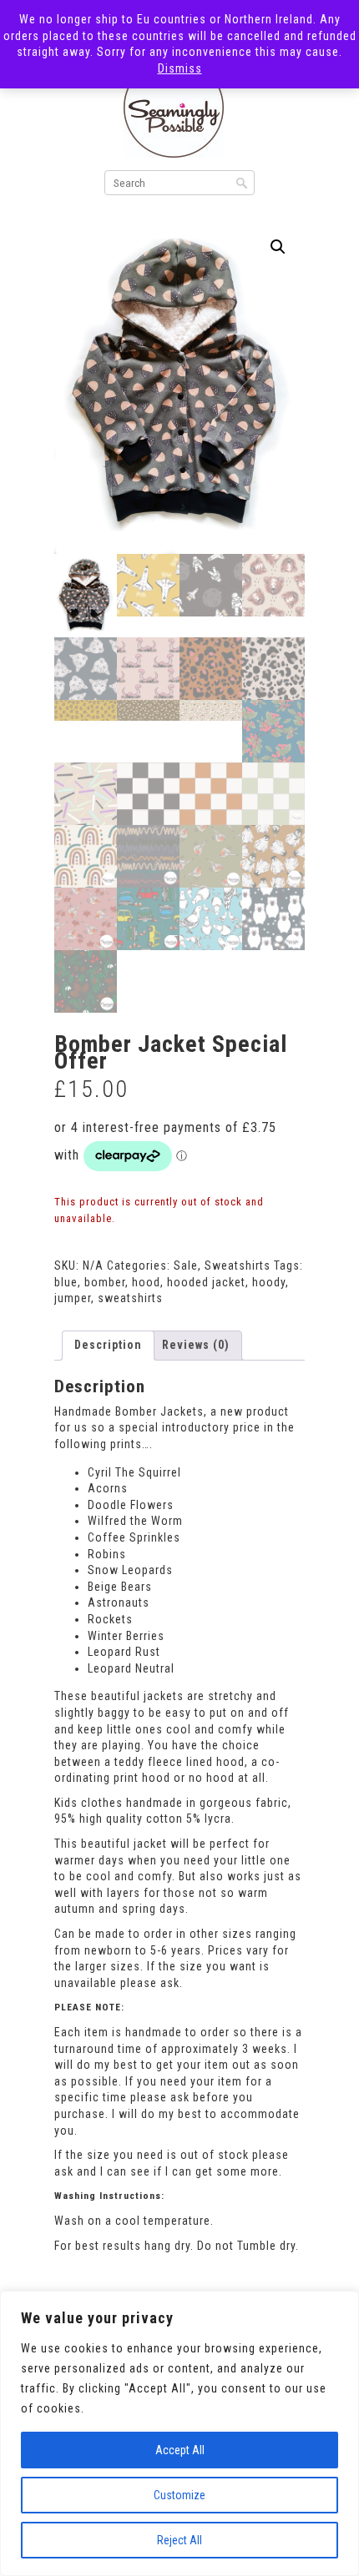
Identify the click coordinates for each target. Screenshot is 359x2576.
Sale (186, 1265)
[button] (278, 247)
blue (66, 1282)
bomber (105, 1282)
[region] (179, 2433)
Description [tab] (108, 1345)
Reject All (179, 2540)
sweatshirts (130, 1298)
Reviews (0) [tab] (196, 1345)
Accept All (180, 2450)
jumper (73, 1298)
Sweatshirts (238, 1265)
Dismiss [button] (180, 68)
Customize (179, 2495)
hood (146, 1282)
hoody (269, 1282)
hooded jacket (206, 1282)
